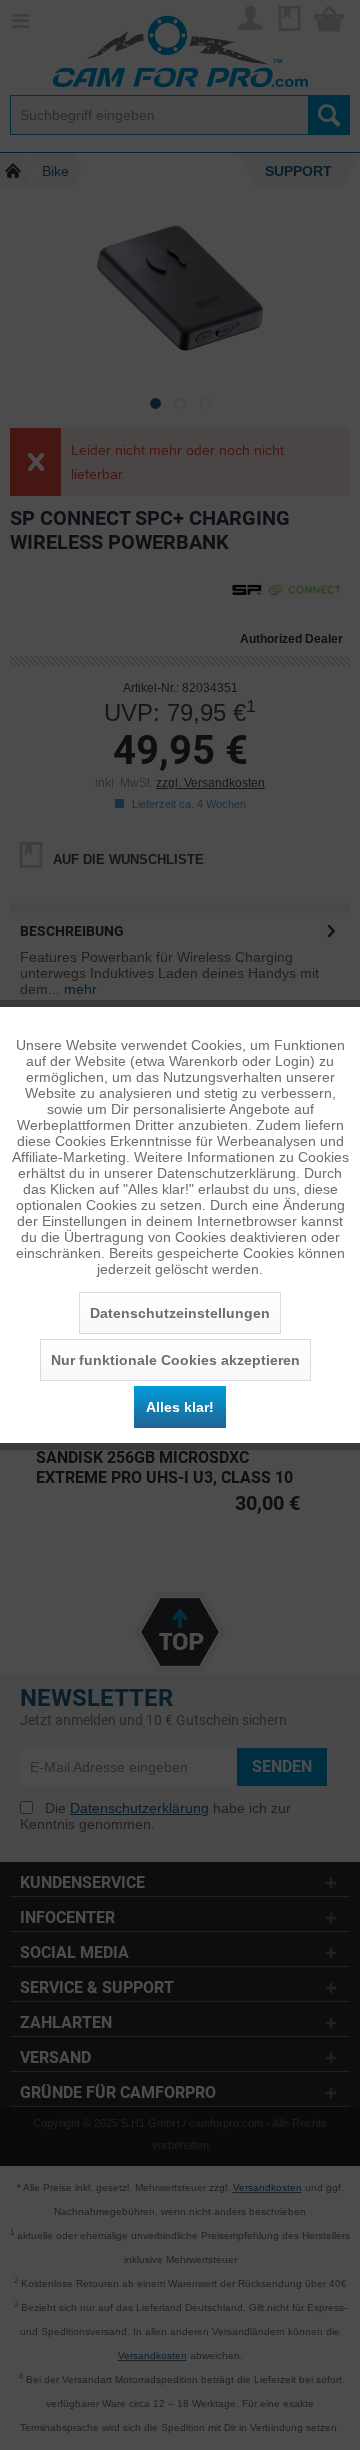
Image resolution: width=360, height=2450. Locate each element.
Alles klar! (180, 1407)
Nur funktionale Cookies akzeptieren (175, 1360)
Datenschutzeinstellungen (180, 1313)
